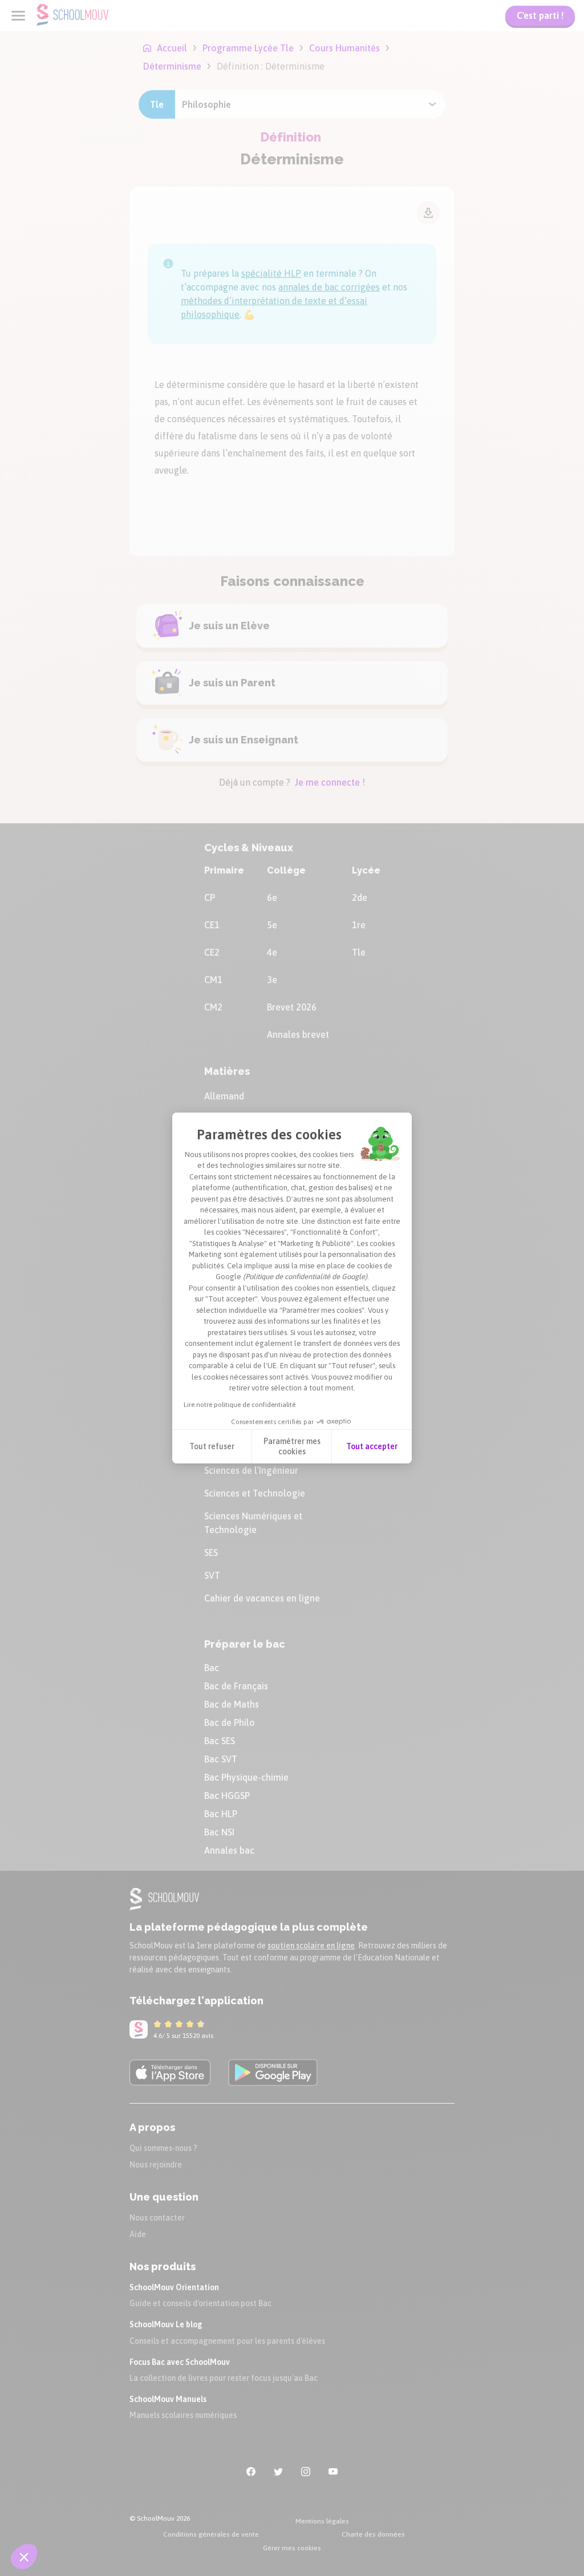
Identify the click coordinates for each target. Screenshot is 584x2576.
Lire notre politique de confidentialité (240, 1405)
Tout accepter (372, 1446)
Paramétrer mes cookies (292, 1446)
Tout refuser (212, 1446)
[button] (24, 2557)
